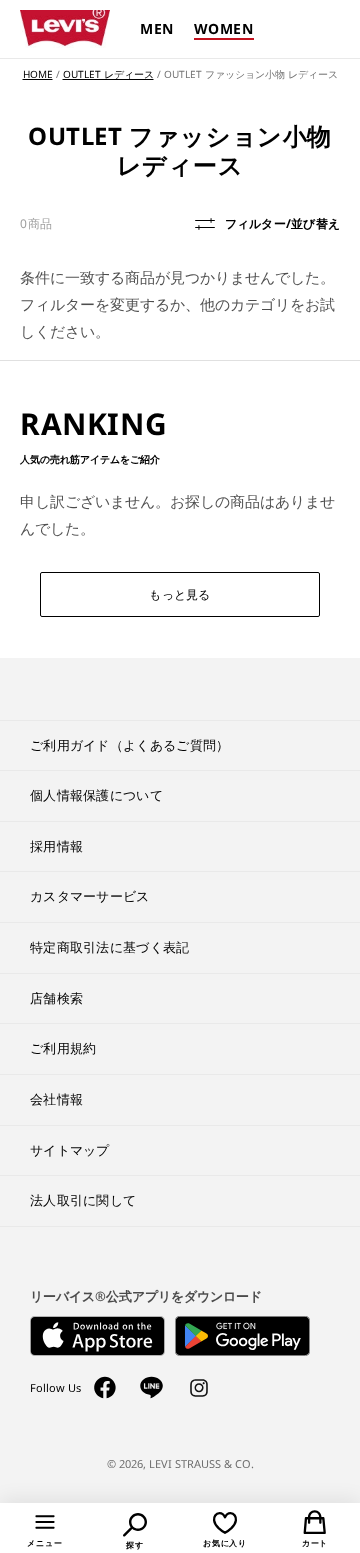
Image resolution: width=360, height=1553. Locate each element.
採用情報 (56, 846)
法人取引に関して (83, 1200)
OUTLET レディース (108, 74)
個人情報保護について (96, 795)
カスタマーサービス (90, 896)
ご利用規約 (63, 1048)
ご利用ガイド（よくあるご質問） (130, 745)
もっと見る (179, 594)
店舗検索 (56, 998)
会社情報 (56, 1099)
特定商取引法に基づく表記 (110, 947)
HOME (38, 74)
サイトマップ (70, 1150)
